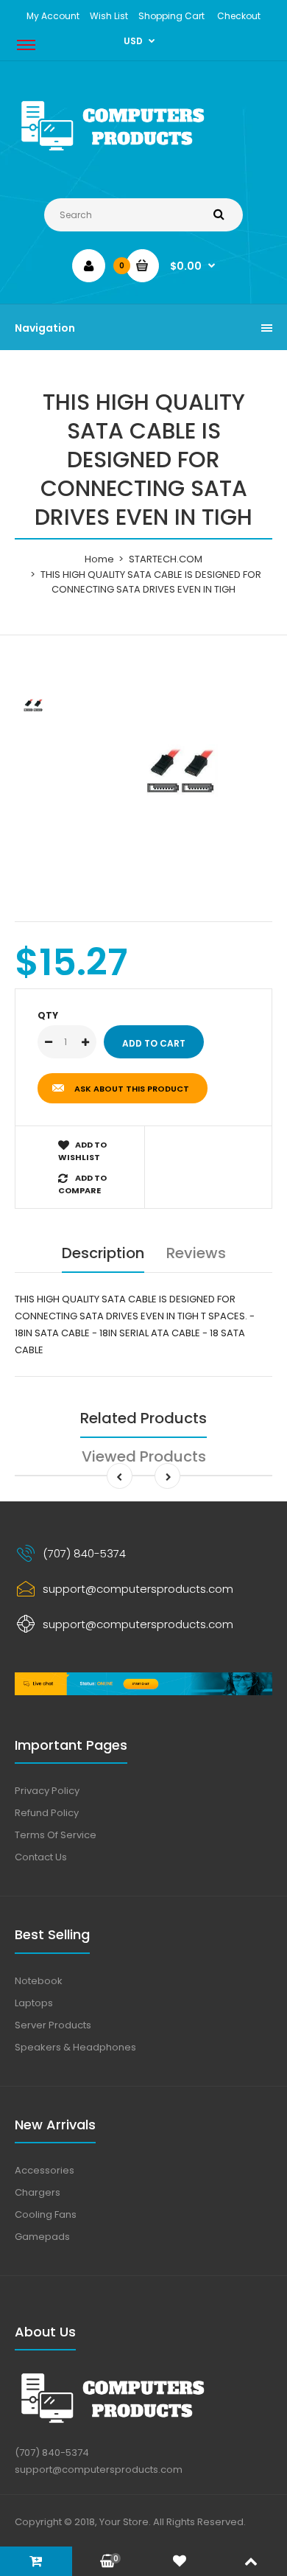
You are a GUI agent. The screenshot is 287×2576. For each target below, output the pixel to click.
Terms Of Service (56, 1835)
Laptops (34, 2003)
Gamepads (42, 2237)
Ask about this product (132, 1089)
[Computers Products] (143, 154)
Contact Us (41, 1857)
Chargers (38, 2192)
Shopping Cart (171, 16)
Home (99, 559)
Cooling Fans (46, 2214)
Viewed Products (144, 1456)
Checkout (239, 16)
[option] (180, 772)
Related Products (143, 1418)
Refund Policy (47, 1813)
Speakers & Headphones (75, 2047)
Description (103, 1253)
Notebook (39, 1981)
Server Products (53, 2025)
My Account (53, 16)
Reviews (196, 1253)
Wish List (109, 16)
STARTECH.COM (166, 559)
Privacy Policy (47, 1791)
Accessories (45, 2170)
